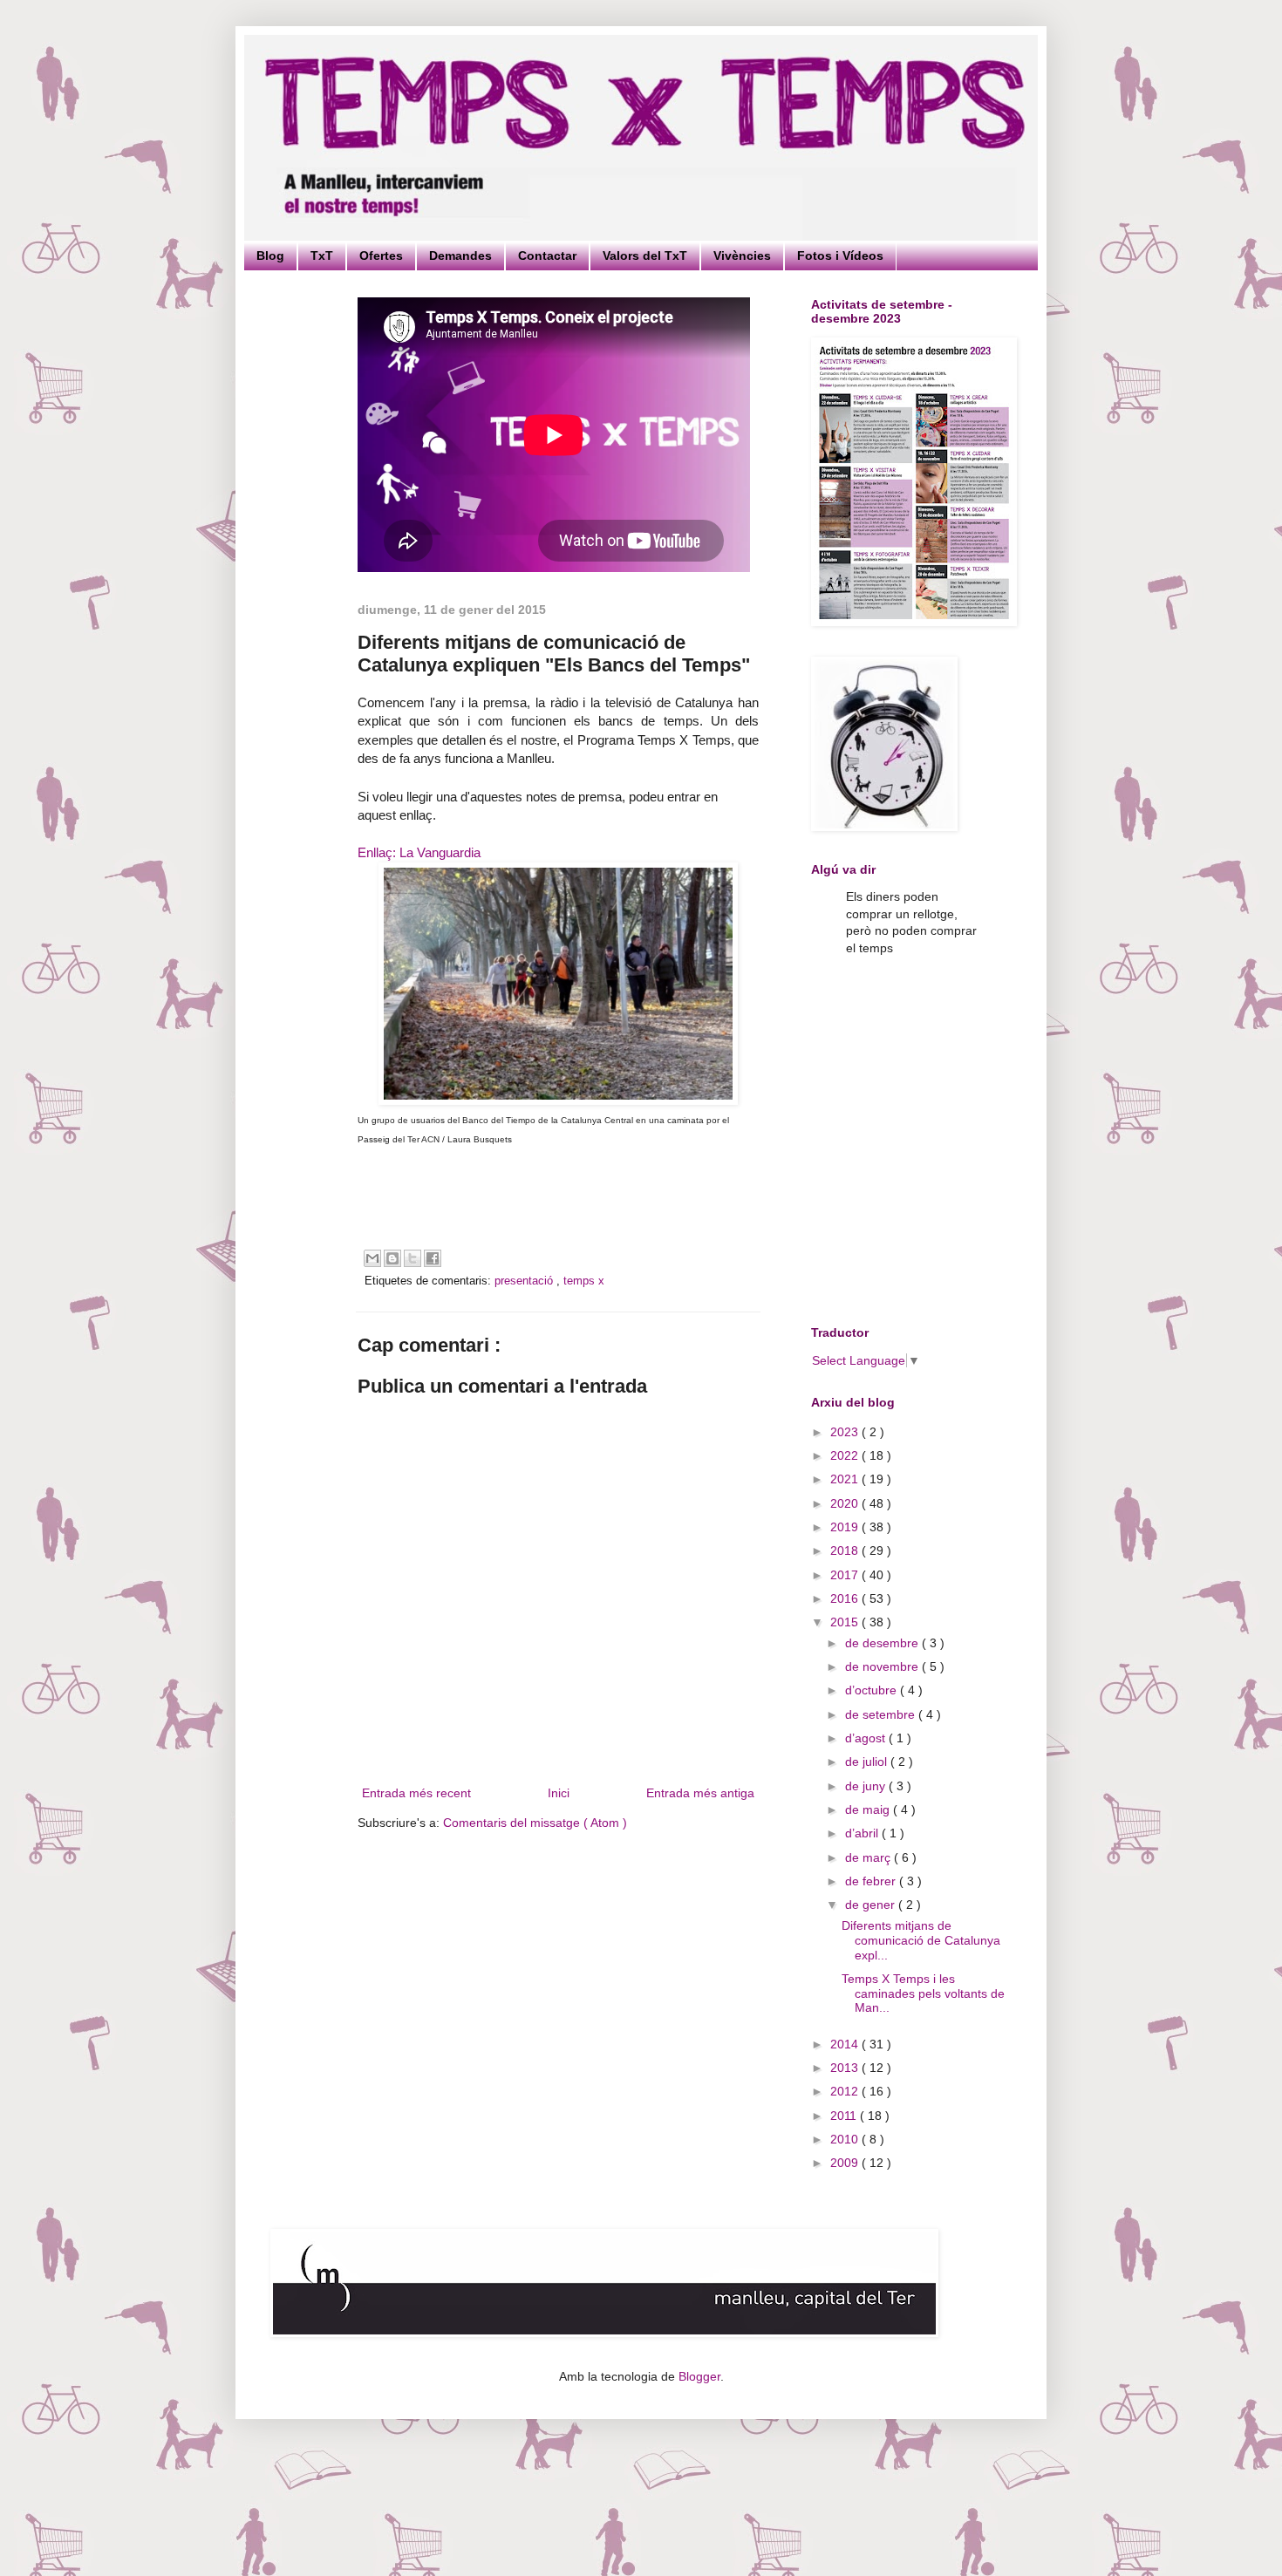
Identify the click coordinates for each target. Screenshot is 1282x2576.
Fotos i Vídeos (840, 256)
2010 (846, 2139)
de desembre (883, 1643)
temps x (584, 1281)
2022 (846, 1455)
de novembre (883, 1666)
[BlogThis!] (392, 1258)
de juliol (868, 1762)
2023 (846, 1432)
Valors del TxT (645, 256)
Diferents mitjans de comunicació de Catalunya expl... (921, 1940)
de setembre (882, 1714)
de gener (872, 1905)
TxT (322, 256)
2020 (846, 1503)
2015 (846, 1622)
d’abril (863, 1833)
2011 (845, 2116)
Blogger (699, 2376)
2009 (846, 2163)
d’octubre (873, 1690)
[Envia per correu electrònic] (372, 1258)
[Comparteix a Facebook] (433, 1258)
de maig (869, 1809)
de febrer (872, 1881)
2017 (846, 1575)
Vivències (742, 256)
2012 (846, 2091)
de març (869, 1857)
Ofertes (381, 256)
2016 (846, 1598)
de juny (867, 1786)
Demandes (460, 256)
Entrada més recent (416, 1793)
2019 (846, 1527)
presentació (525, 1281)
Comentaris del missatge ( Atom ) (535, 1823)
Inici (559, 1793)
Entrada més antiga (700, 1793)
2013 (846, 2068)
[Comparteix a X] (413, 1258)
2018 (846, 1550)
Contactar (547, 256)
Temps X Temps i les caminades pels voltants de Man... (923, 1993)
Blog (270, 256)
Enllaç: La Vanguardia (419, 852)
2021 (846, 1479)
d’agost (867, 1738)
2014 (846, 2044)
